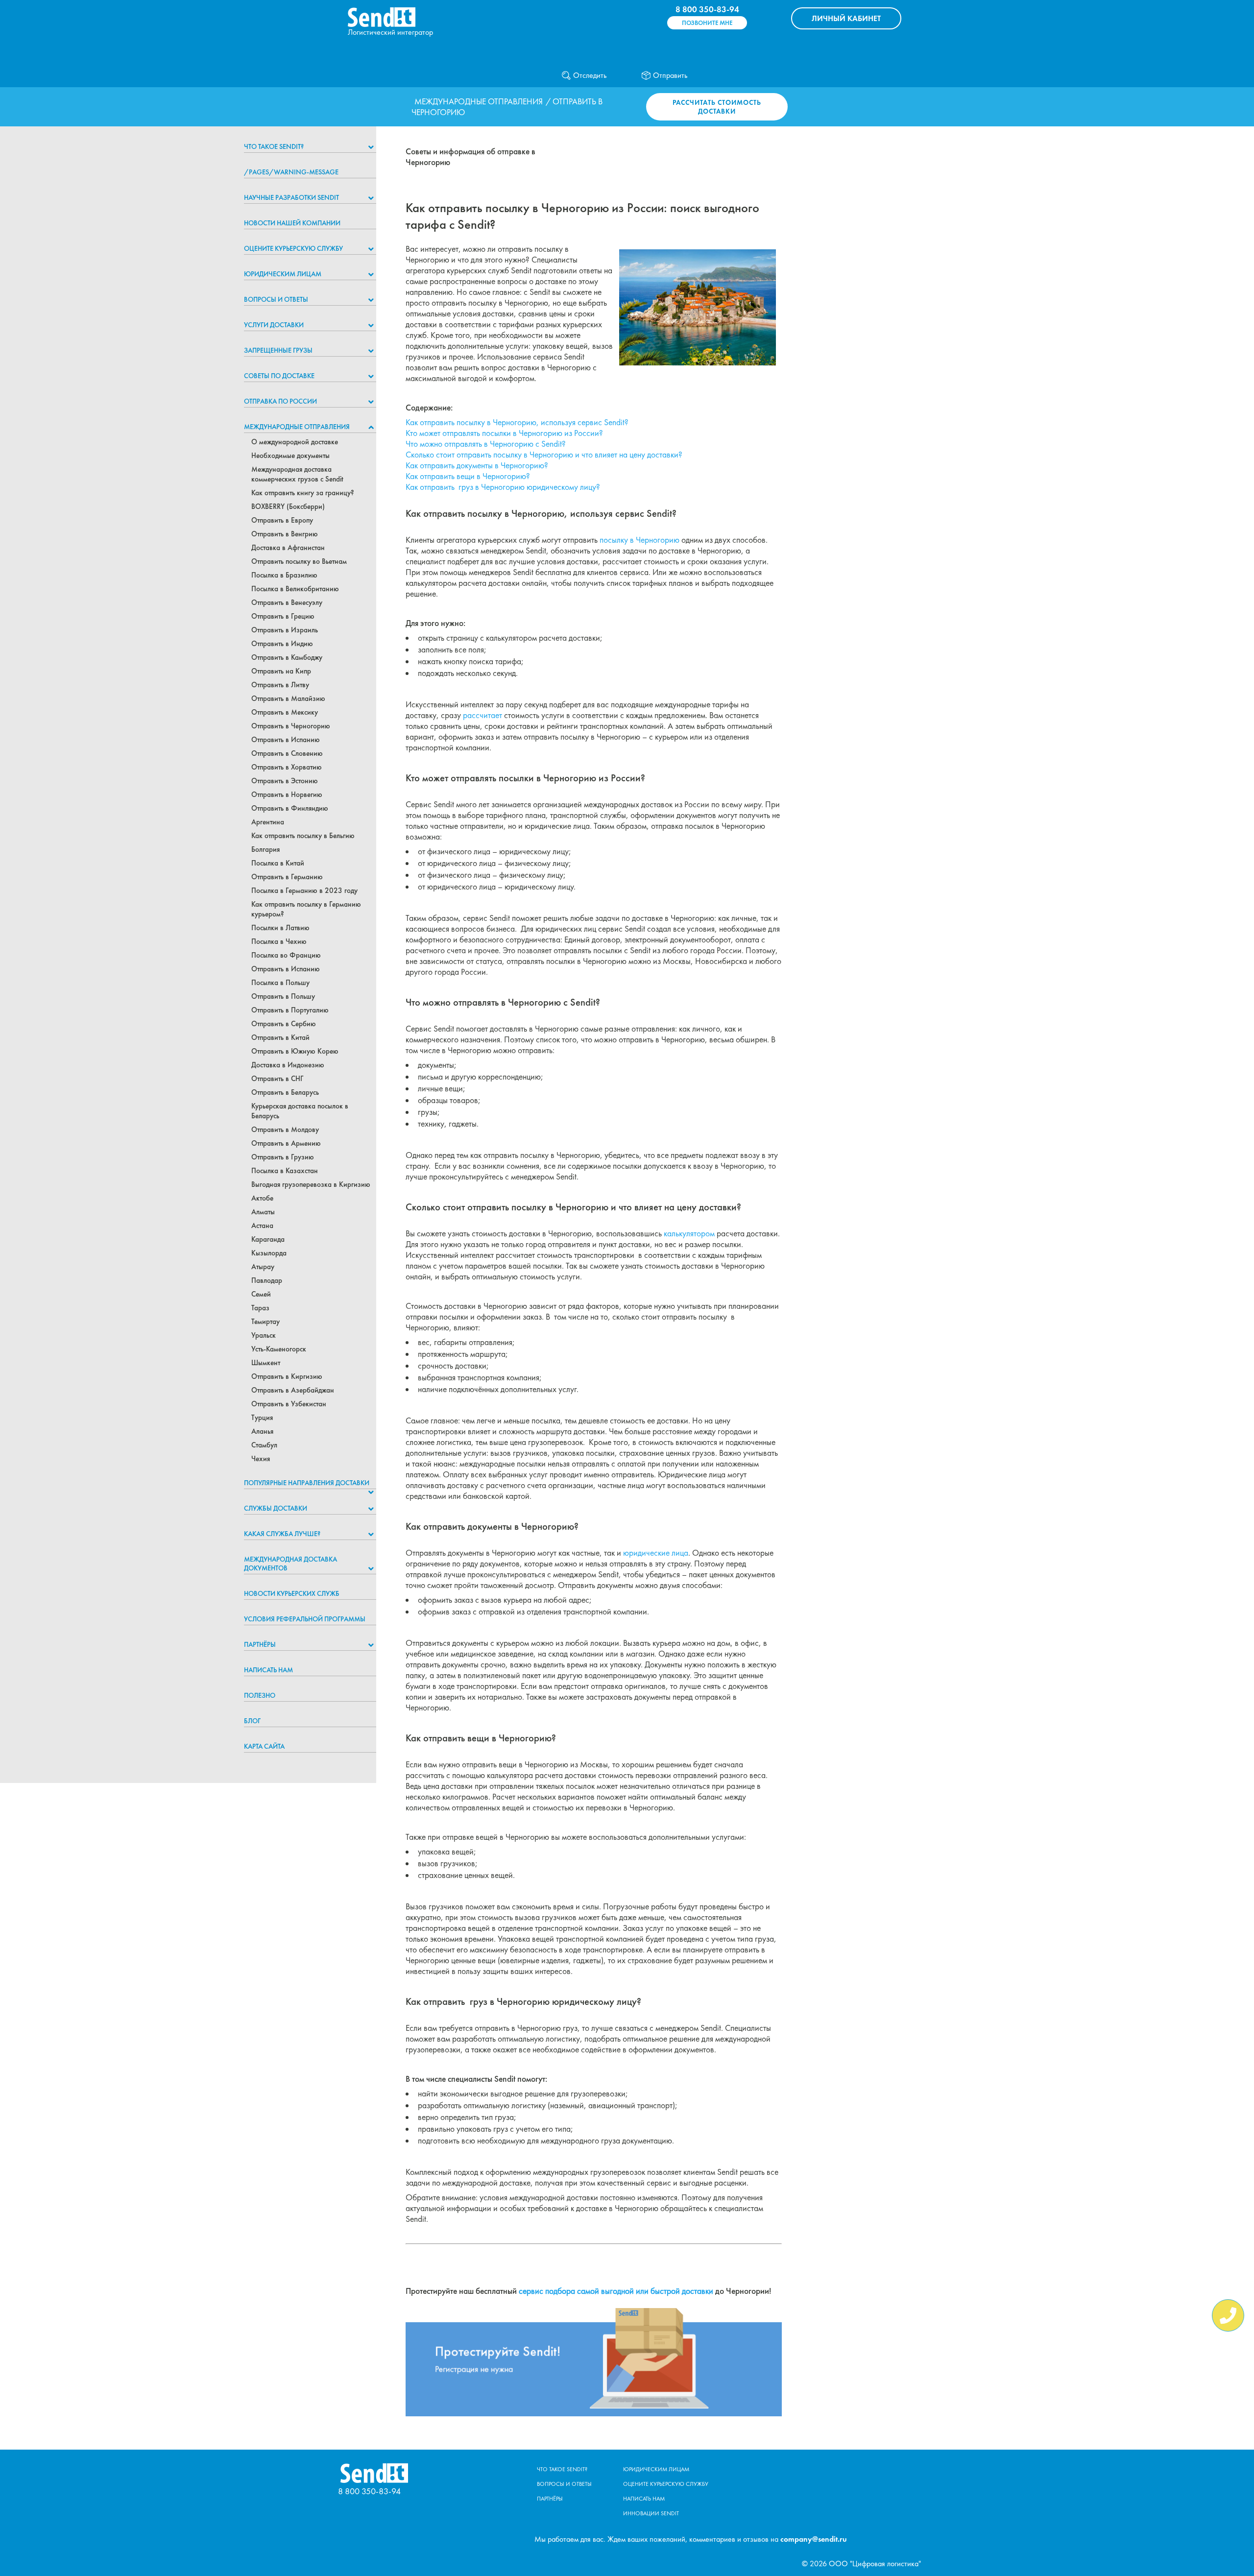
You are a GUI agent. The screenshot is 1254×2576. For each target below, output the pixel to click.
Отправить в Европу (282, 520)
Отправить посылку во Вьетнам (299, 561)
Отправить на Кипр (281, 671)
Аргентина (268, 822)
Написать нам (268, 1670)
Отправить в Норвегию (287, 794)
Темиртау (265, 1322)
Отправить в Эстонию (285, 781)
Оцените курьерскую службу (293, 248)
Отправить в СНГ (277, 1079)
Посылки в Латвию (280, 928)
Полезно (260, 1695)
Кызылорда (269, 1253)
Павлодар (267, 1280)
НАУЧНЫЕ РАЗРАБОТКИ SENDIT (291, 197)
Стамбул (264, 1445)
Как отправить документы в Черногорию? (477, 465)
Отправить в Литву (280, 685)
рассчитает (482, 715)
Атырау (263, 1267)
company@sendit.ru (814, 2539)
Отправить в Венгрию (285, 534)
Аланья (262, 1431)
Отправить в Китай (280, 1037)
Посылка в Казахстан (285, 1171)
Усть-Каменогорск (279, 1349)
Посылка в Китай (278, 863)
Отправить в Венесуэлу (287, 602)
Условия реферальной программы (305, 1619)
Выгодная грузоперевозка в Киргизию (311, 1184)
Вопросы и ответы (276, 299)
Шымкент (266, 1363)
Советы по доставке (279, 376)
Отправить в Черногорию (291, 726)
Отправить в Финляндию (290, 808)
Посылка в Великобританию (295, 589)
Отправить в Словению (287, 753)
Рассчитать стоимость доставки (717, 107)
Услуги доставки (274, 325)
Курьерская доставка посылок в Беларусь (300, 1111)
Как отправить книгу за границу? (303, 493)
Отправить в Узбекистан (289, 1404)
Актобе (262, 1198)
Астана (262, 1226)
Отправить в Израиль (285, 630)
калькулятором (689, 1233)
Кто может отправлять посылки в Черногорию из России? (504, 433)
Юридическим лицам (283, 274)
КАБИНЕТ (846, 18)
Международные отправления (479, 101)
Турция (262, 1418)
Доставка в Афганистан (288, 548)
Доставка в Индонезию (288, 1065)
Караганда (268, 1239)
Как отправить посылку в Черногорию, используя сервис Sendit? (517, 422)
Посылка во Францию (286, 955)
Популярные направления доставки (307, 1483)
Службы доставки (276, 1508)
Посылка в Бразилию (284, 575)
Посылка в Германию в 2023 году (304, 891)
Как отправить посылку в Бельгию (303, 836)
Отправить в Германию (287, 877)
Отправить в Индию (282, 644)
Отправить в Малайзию (288, 698)
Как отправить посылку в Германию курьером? (306, 909)
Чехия (261, 1459)
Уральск (264, 1335)
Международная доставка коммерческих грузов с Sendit (297, 474)
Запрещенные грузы (278, 350)
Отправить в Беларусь (285, 1092)
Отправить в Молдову (285, 1130)
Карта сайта (264, 1746)
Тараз (260, 1308)
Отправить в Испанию (286, 740)
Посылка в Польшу (280, 983)
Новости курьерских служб (292, 1593)
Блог (252, 1721)
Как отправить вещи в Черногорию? (468, 476)
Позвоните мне (707, 23)
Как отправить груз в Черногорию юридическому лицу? (503, 487)
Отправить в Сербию (284, 1024)
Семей (261, 1294)
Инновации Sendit (651, 2513)
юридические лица (656, 1553)
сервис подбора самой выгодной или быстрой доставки (616, 2291)
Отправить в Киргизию (287, 1376)
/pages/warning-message (291, 172)
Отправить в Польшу (283, 996)
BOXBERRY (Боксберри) (288, 506)
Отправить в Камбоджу (287, 657)
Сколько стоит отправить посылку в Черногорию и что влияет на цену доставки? (544, 455)
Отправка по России (280, 401)
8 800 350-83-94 (707, 9)
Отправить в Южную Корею (295, 1051)
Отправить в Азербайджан (293, 1390)
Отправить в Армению (286, 1143)
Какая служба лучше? (282, 1534)
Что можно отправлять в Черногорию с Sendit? (486, 444)
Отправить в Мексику (285, 712)
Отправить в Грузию (283, 1157)
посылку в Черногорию (639, 540)
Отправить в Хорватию (287, 767)
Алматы (263, 1212)
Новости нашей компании (292, 223)
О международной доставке (295, 442)
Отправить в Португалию (290, 1010)
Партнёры (260, 1644)
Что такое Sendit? (274, 146)
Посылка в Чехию (279, 941)
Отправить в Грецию (283, 616)
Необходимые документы (290, 456)
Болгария (265, 849)
